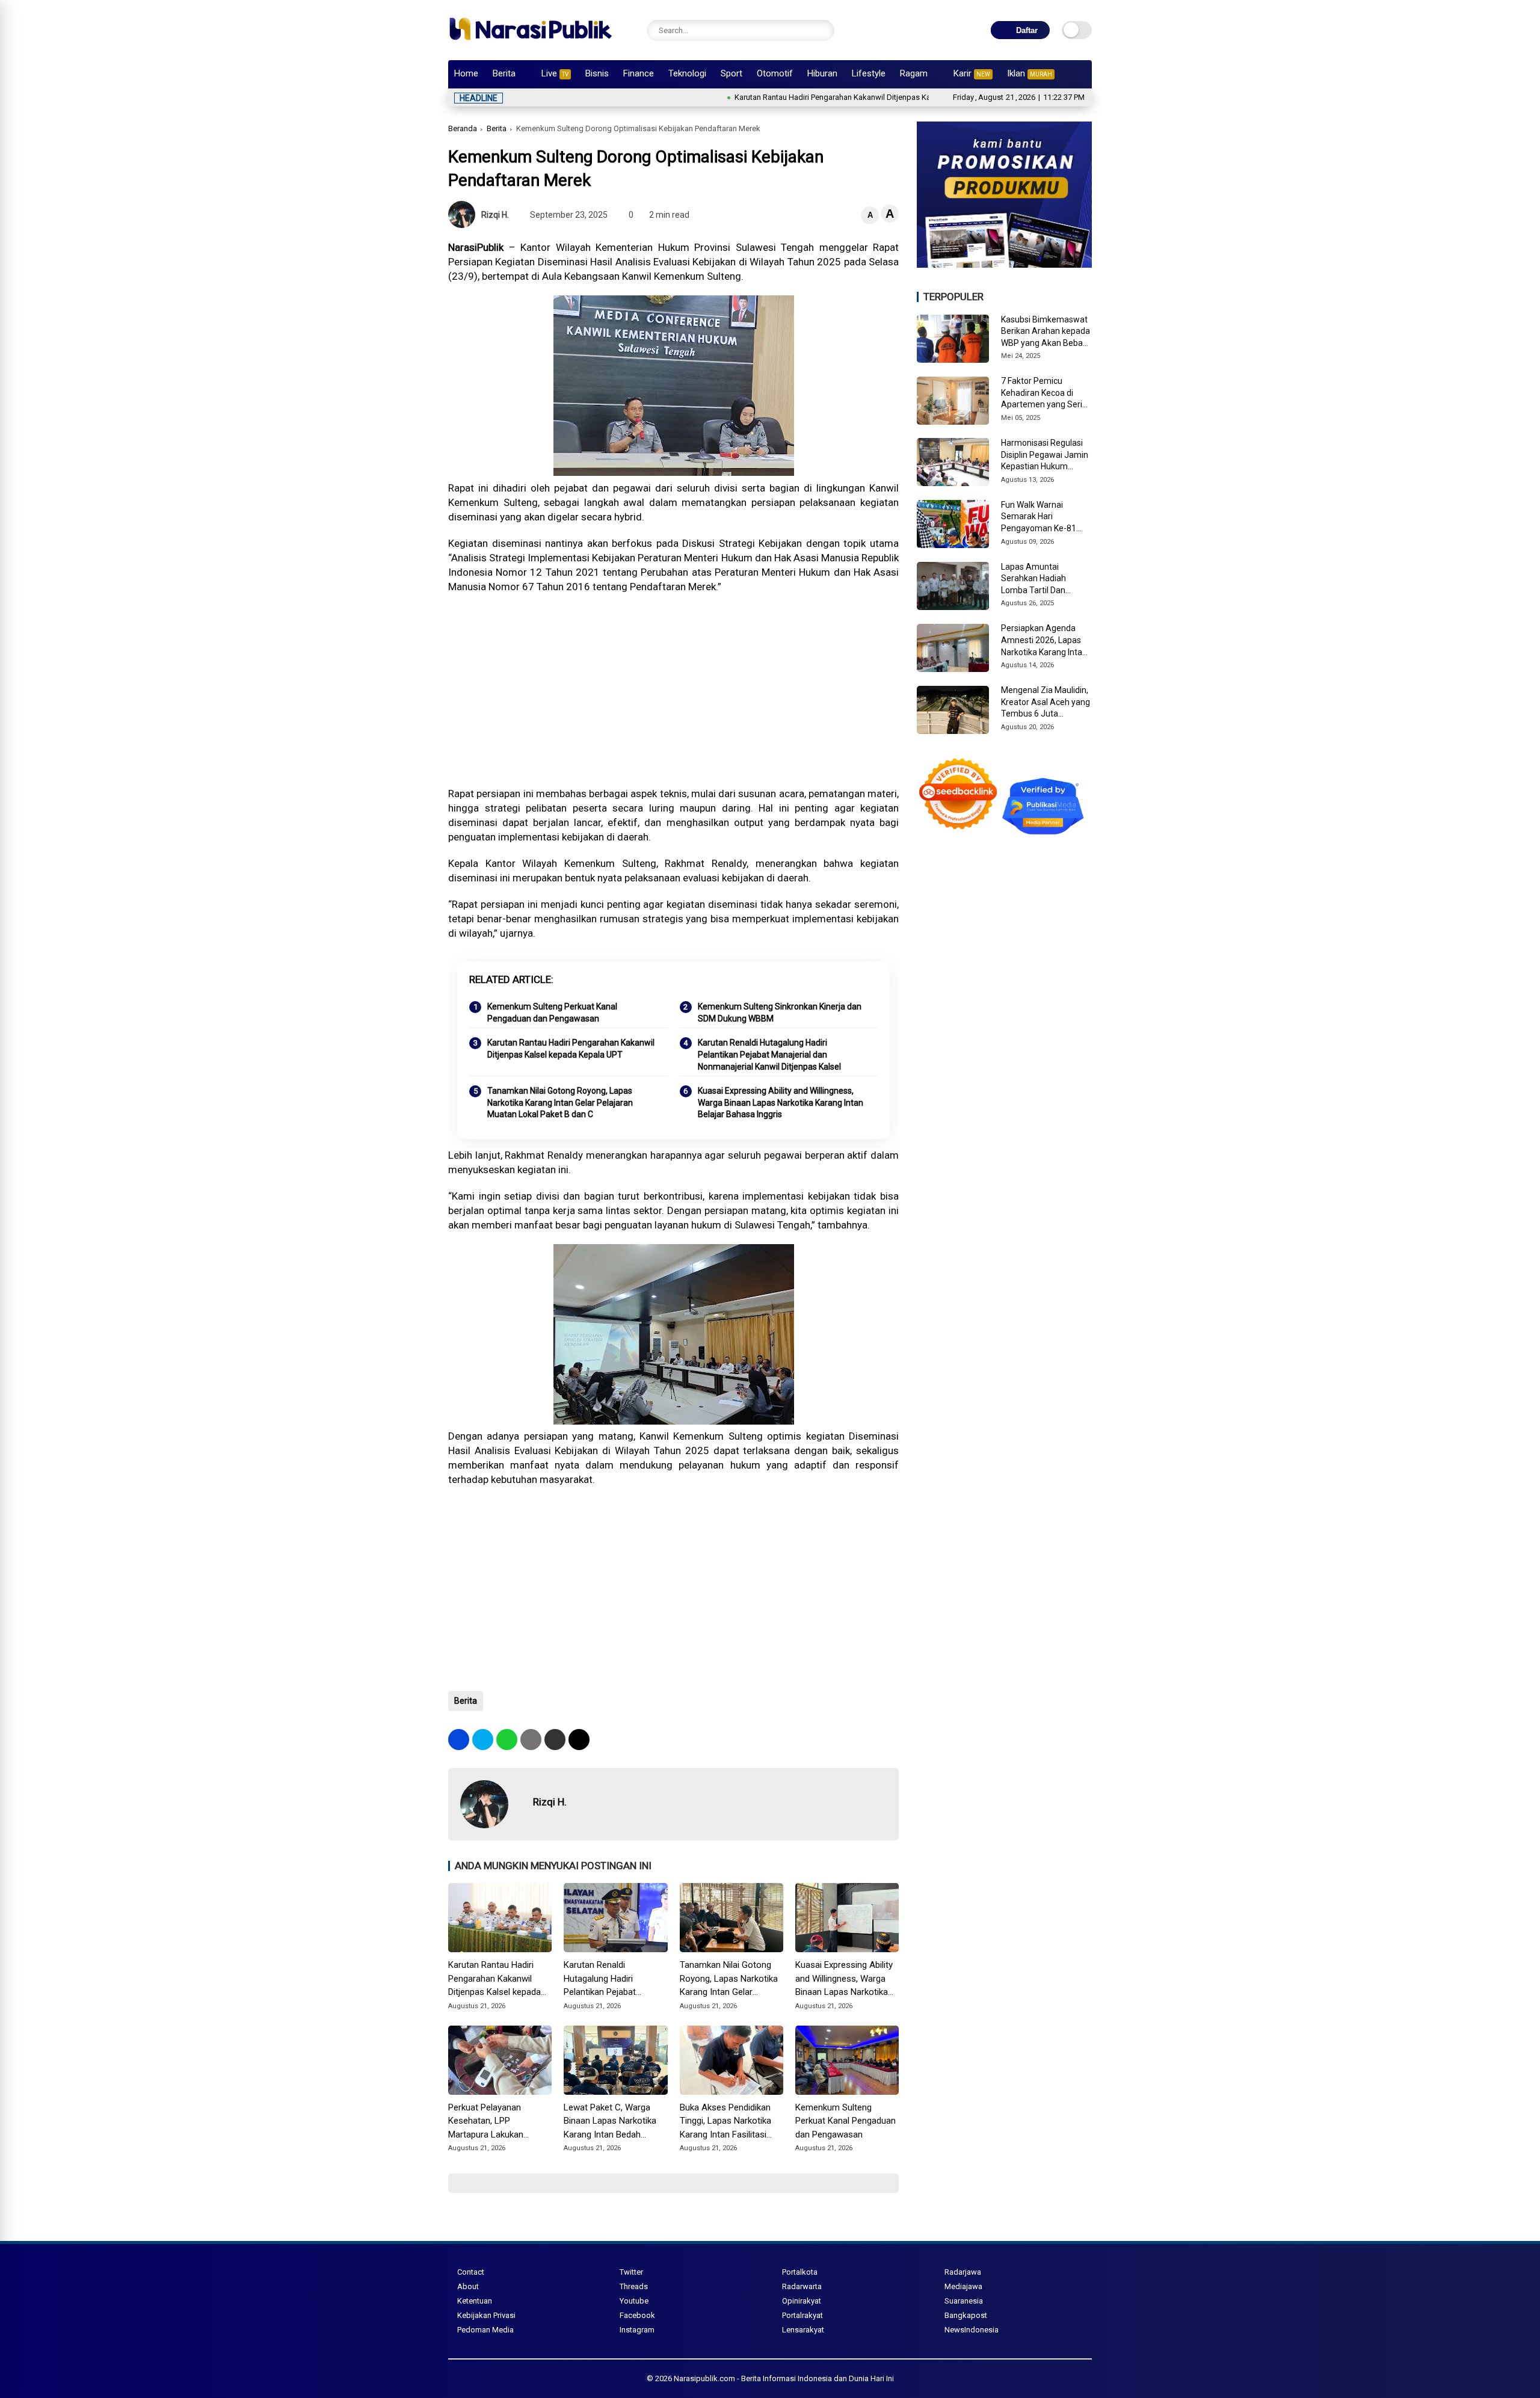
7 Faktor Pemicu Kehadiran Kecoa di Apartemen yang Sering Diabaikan (1046, 393)
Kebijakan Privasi (486, 2315)
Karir (972, 73)
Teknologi (687, 73)
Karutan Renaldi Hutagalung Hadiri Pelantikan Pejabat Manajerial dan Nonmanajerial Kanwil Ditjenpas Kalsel (769, 1054)
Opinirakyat (802, 2301)
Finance (639, 73)
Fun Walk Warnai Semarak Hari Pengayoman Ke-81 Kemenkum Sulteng (1039, 517)
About (468, 2286)
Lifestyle (869, 73)
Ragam (914, 73)
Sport (731, 73)
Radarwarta (802, 2286)
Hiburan (822, 73)
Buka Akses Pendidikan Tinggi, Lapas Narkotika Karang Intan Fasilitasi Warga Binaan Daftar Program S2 (725, 2122)
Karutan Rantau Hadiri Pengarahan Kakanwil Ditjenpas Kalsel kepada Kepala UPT (793, 97)
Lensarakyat (803, 2330)
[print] (531, 1740)
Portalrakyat (802, 2315)
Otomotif (775, 73)
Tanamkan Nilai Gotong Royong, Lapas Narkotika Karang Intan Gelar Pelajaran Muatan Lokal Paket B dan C (560, 1102)
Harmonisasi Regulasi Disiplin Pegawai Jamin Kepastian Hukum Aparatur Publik (1045, 455)
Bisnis (597, 73)
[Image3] (1004, 264)
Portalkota (800, 2272)
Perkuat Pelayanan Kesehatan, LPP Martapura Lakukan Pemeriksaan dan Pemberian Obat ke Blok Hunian (495, 2122)
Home (466, 73)
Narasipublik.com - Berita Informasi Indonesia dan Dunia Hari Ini (784, 2378)
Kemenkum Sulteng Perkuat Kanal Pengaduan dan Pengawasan (552, 1013)
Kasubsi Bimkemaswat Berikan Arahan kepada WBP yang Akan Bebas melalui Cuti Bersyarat (1046, 332)
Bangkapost (966, 2315)
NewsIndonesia (972, 2330)
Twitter (631, 2272)
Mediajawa (963, 2286)
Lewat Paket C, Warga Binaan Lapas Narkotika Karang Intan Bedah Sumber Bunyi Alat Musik (612, 2122)
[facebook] (459, 1740)
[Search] (822, 30)
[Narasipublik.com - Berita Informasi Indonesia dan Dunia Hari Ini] (530, 45)
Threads (634, 2286)
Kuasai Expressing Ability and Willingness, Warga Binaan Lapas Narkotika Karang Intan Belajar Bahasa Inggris (781, 1102)
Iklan (1030, 73)
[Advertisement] (673, 690)
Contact (471, 2272)
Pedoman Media (485, 2330)
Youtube (634, 2301)
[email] (555, 1740)
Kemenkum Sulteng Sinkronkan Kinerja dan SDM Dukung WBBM (780, 1013)
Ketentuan (475, 2301)
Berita (504, 73)
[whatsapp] (507, 1740)
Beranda (463, 128)
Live (555, 73)
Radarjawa (963, 2272)
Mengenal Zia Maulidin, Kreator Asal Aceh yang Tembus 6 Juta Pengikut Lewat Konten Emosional (1046, 703)
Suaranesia (964, 2301)
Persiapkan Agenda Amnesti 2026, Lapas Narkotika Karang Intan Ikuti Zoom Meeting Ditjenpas (1044, 641)
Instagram (637, 2330)
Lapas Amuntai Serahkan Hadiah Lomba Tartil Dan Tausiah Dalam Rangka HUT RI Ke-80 (1045, 579)
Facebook (637, 2315)
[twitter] (483, 1740)
